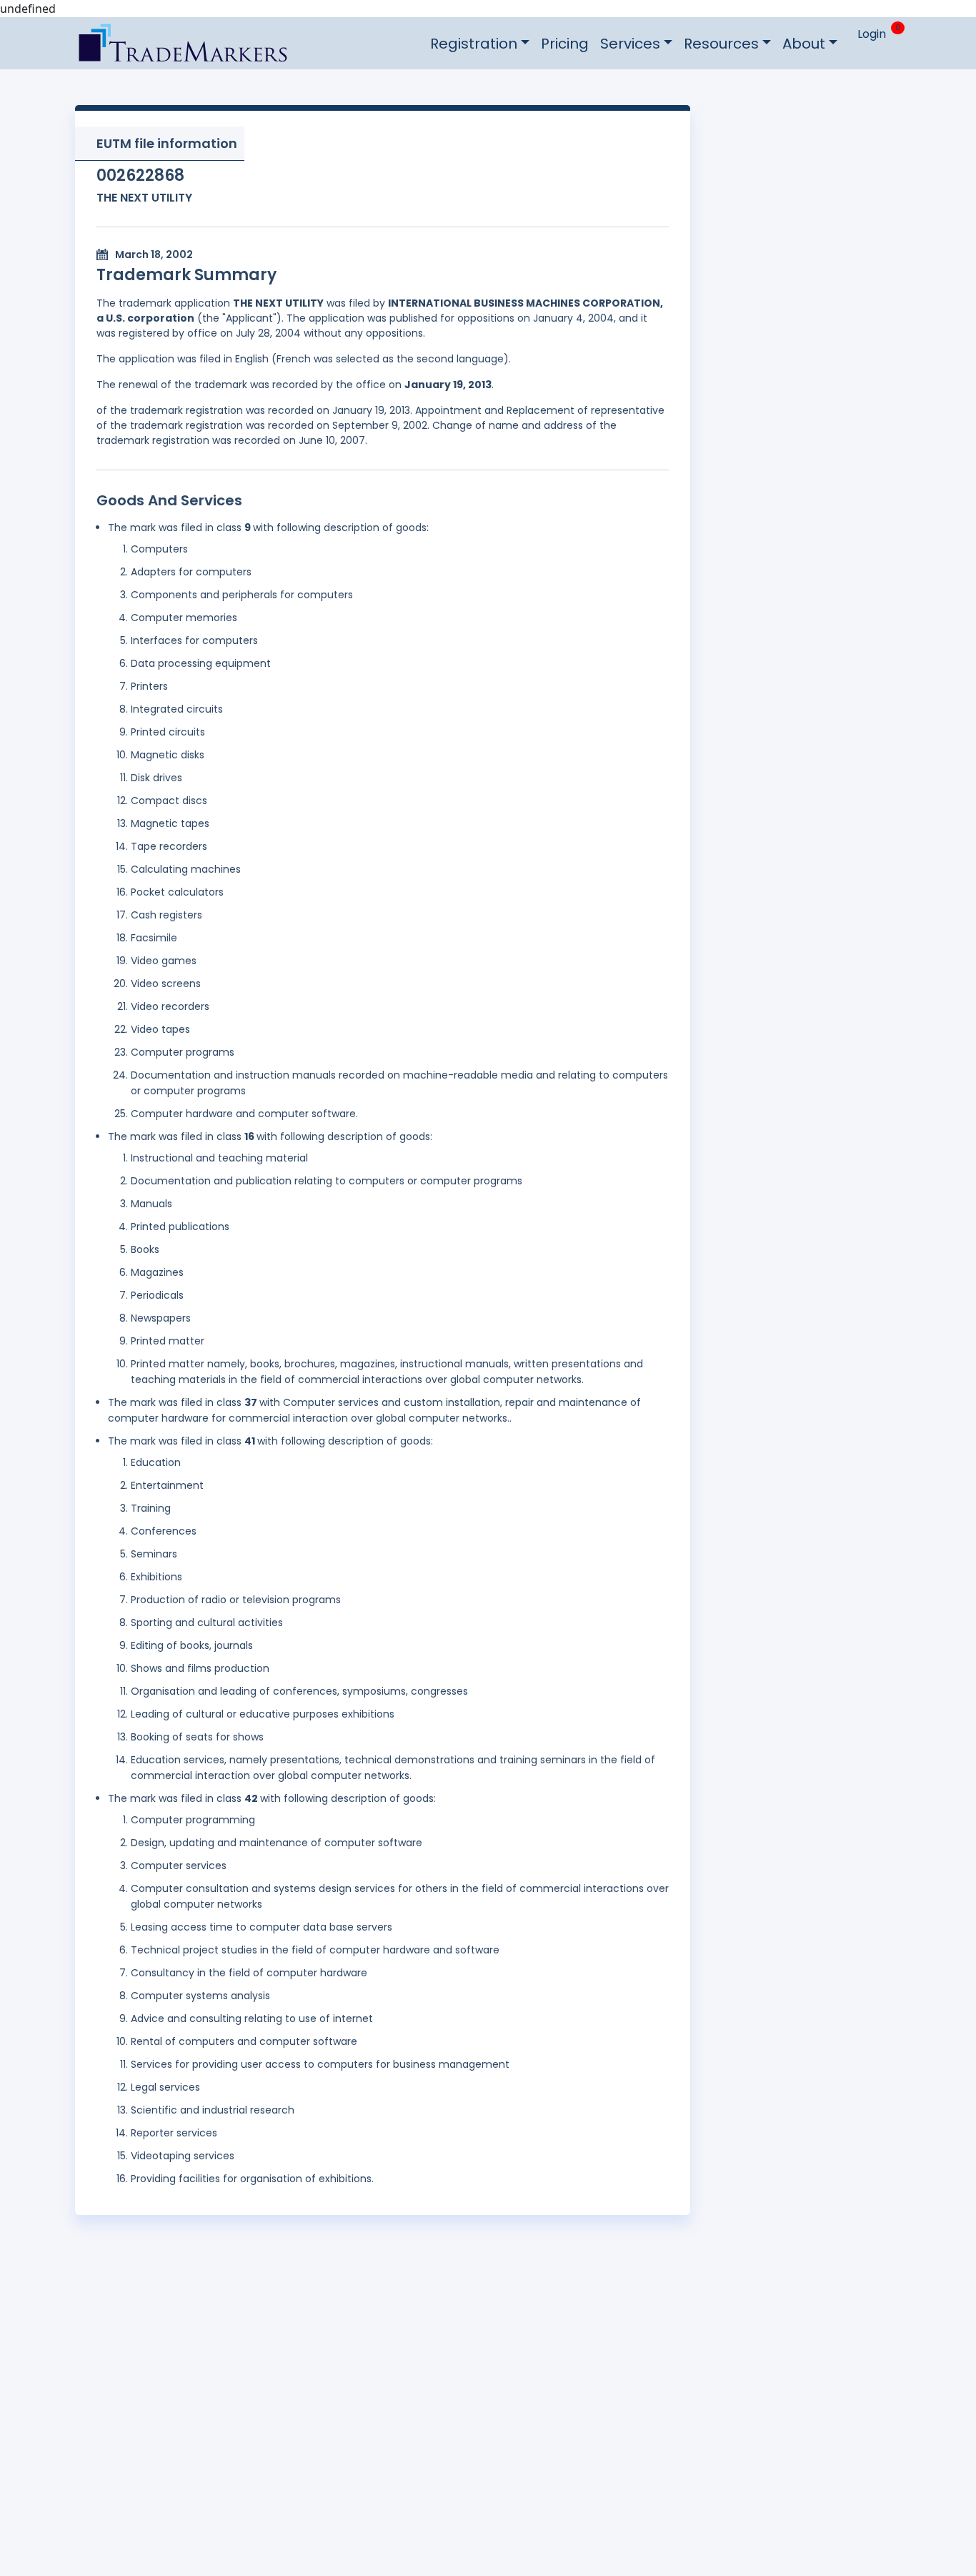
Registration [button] (474, 44)
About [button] (804, 44)
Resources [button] (721, 44)
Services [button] (630, 44)
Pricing (565, 44)
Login (872, 34)
